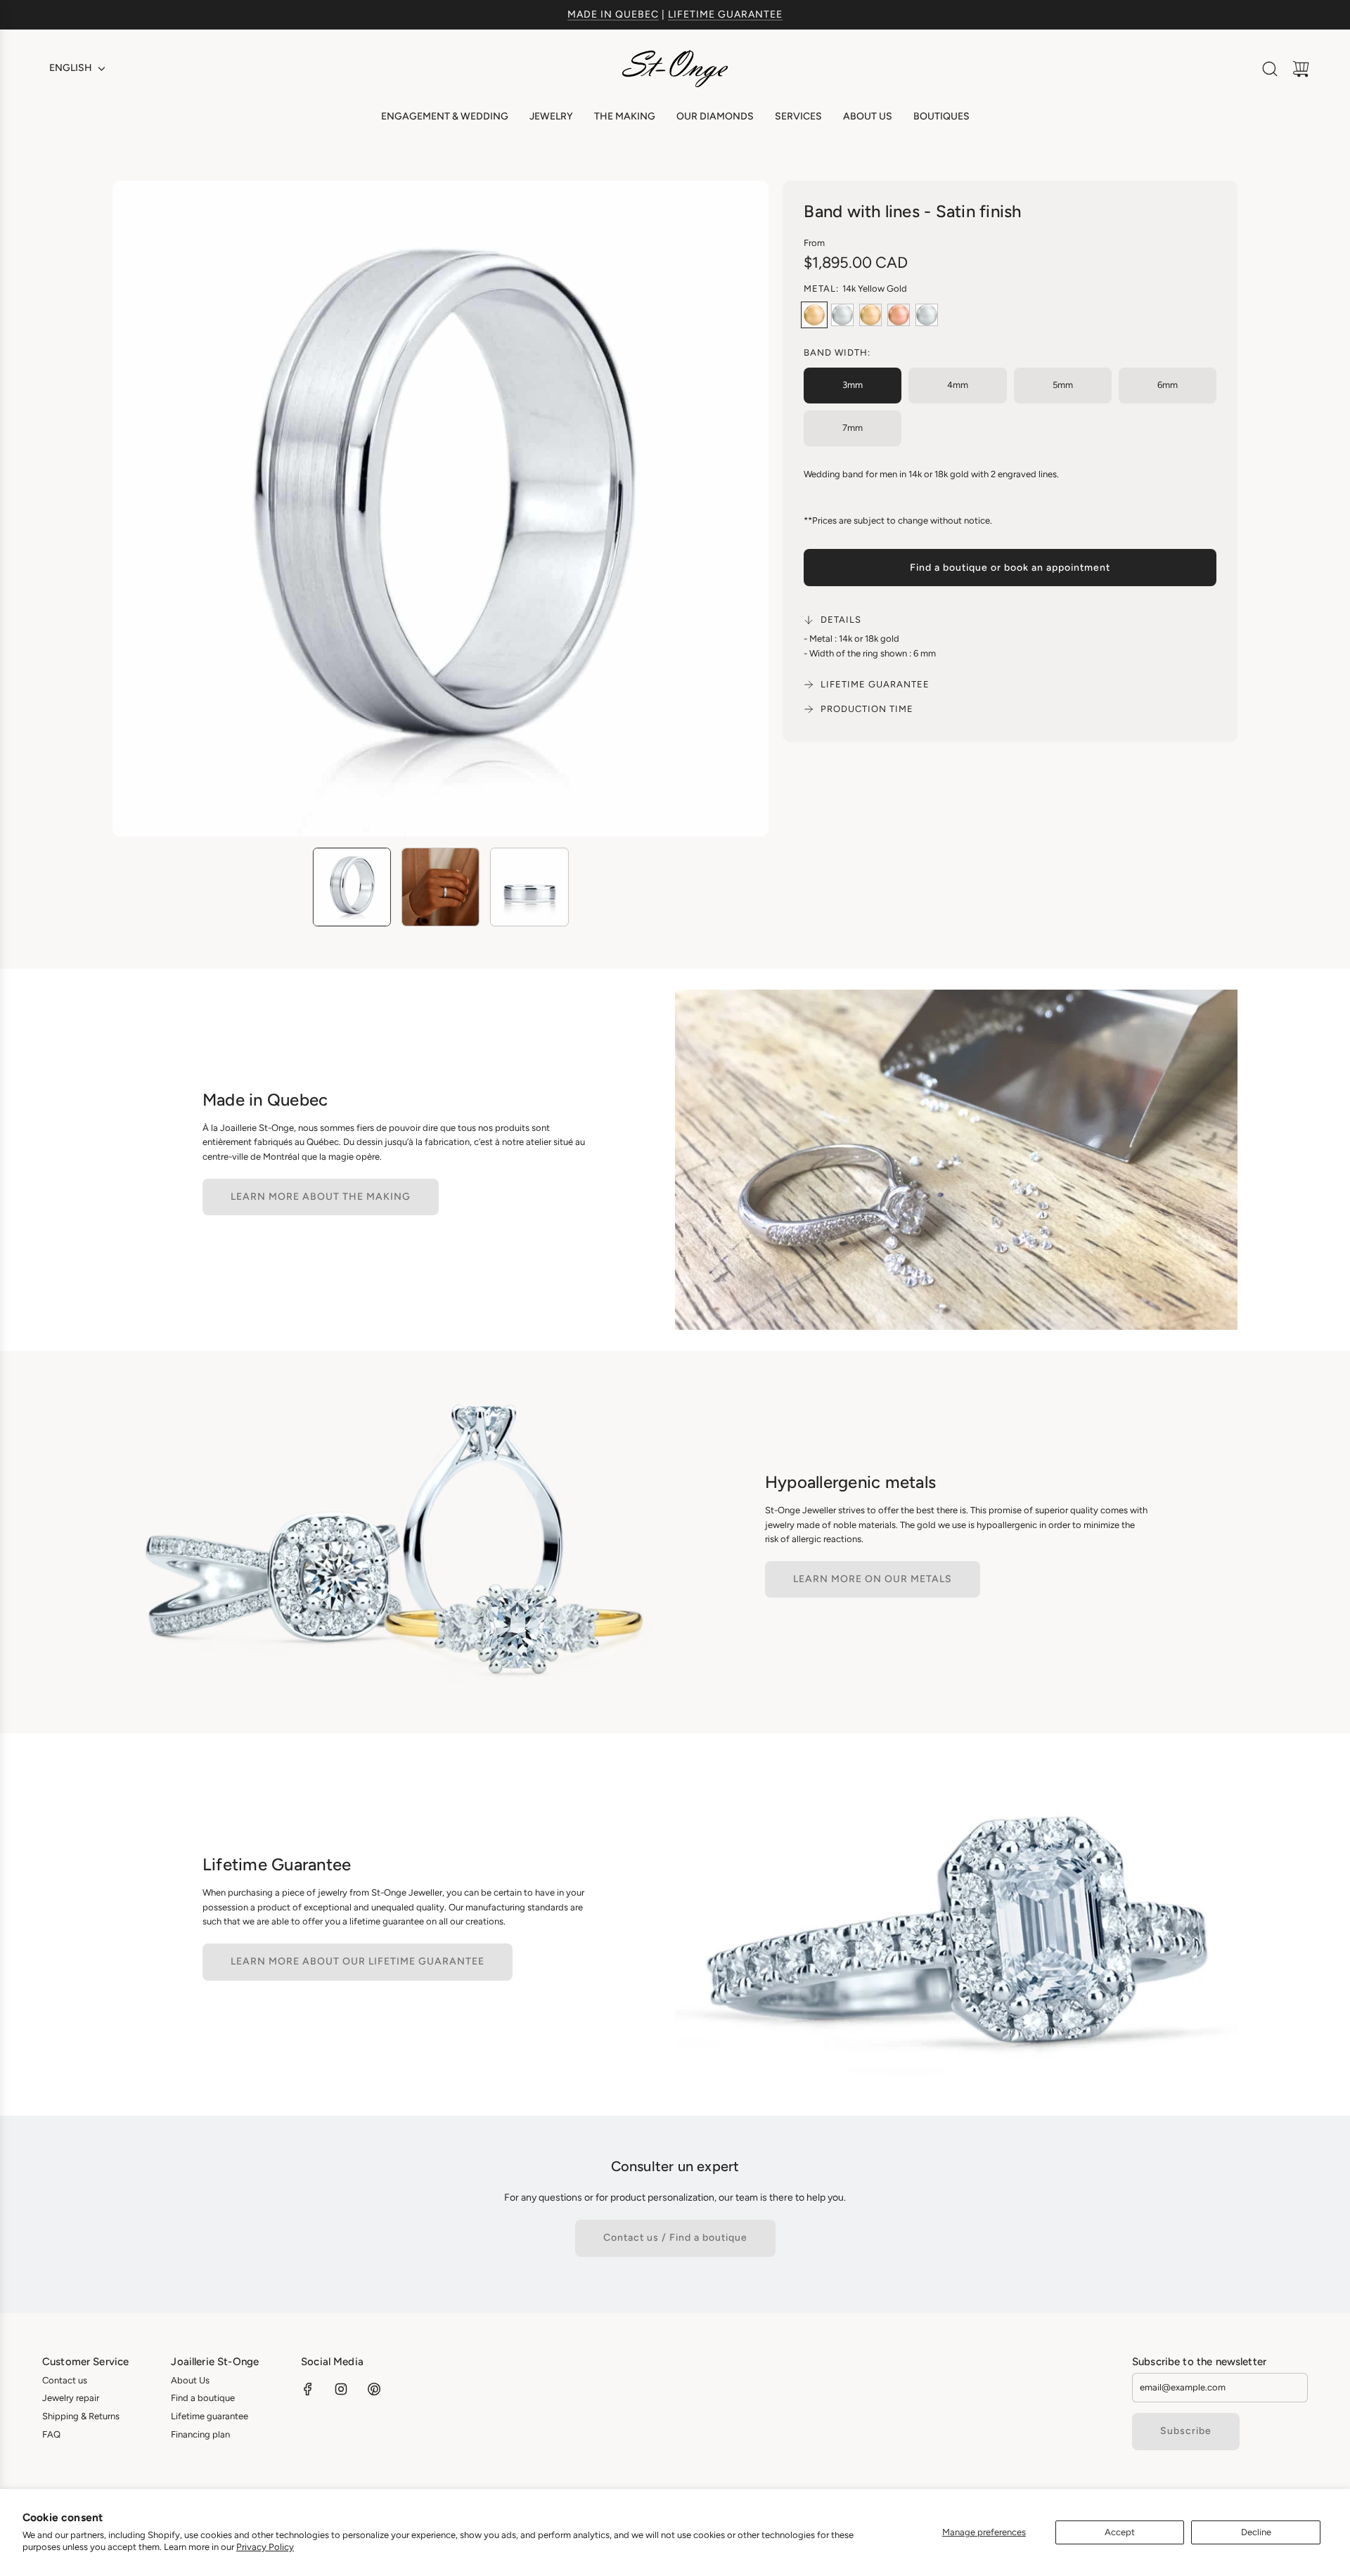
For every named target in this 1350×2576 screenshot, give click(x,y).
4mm (958, 385)
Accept (1120, 2532)
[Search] (1270, 69)
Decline (1256, 2532)
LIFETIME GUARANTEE (725, 14)
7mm (853, 428)
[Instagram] (341, 2389)
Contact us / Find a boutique (675, 2238)
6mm (1168, 385)
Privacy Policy (265, 2547)
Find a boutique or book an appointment (1010, 568)
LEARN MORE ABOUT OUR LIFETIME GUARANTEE (358, 1961)
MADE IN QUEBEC (613, 14)
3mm (853, 385)
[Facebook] (308, 2389)
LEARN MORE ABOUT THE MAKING (321, 1197)
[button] (146, 509)
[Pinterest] (374, 2389)
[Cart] (1301, 69)
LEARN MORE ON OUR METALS (873, 1579)
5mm (1063, 385)
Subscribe (1186, 2431)
